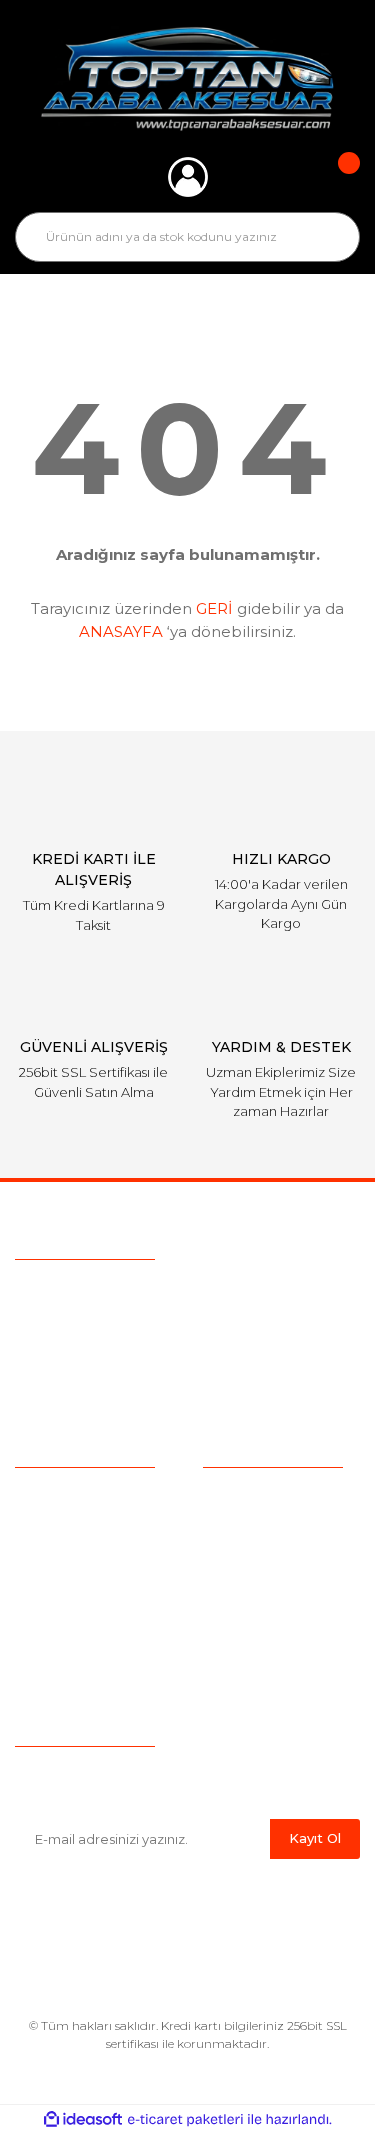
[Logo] (187, 79)
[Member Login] (188, 177)
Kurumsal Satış (66, 1527)
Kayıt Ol (315, 1838)
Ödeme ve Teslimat (270, 1527)
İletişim (39, 1651)
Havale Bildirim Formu (280, 1682)
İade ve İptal (245, 1589)
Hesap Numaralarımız (278, 1651)
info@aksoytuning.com (142, 1331)
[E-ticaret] (185, 2120)
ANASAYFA (121, 631)
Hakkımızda (55, 1496)
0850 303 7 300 (140, 1293)
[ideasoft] (83, 2119)
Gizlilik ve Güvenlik (265, 1558)
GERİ (214, 608)
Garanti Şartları (252, 1620)
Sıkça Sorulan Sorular (88, 1558)
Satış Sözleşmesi (260, 1496)
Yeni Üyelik (52, 1620)
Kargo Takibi (58, 1589)
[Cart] (335, 177)
